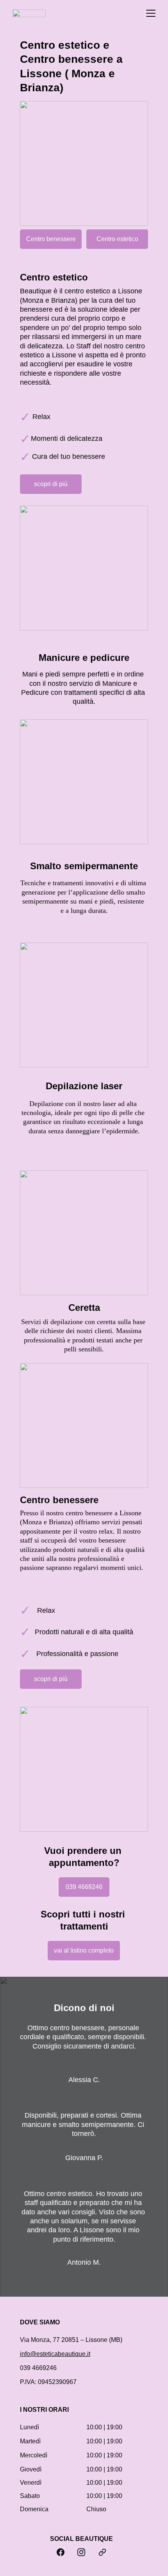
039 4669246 (84, 1887)
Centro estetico (117, 239)
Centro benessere (51, 239)
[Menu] (151, 13)
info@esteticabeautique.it (55, 2354)
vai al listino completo (84, 1950)
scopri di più (51, 484)
